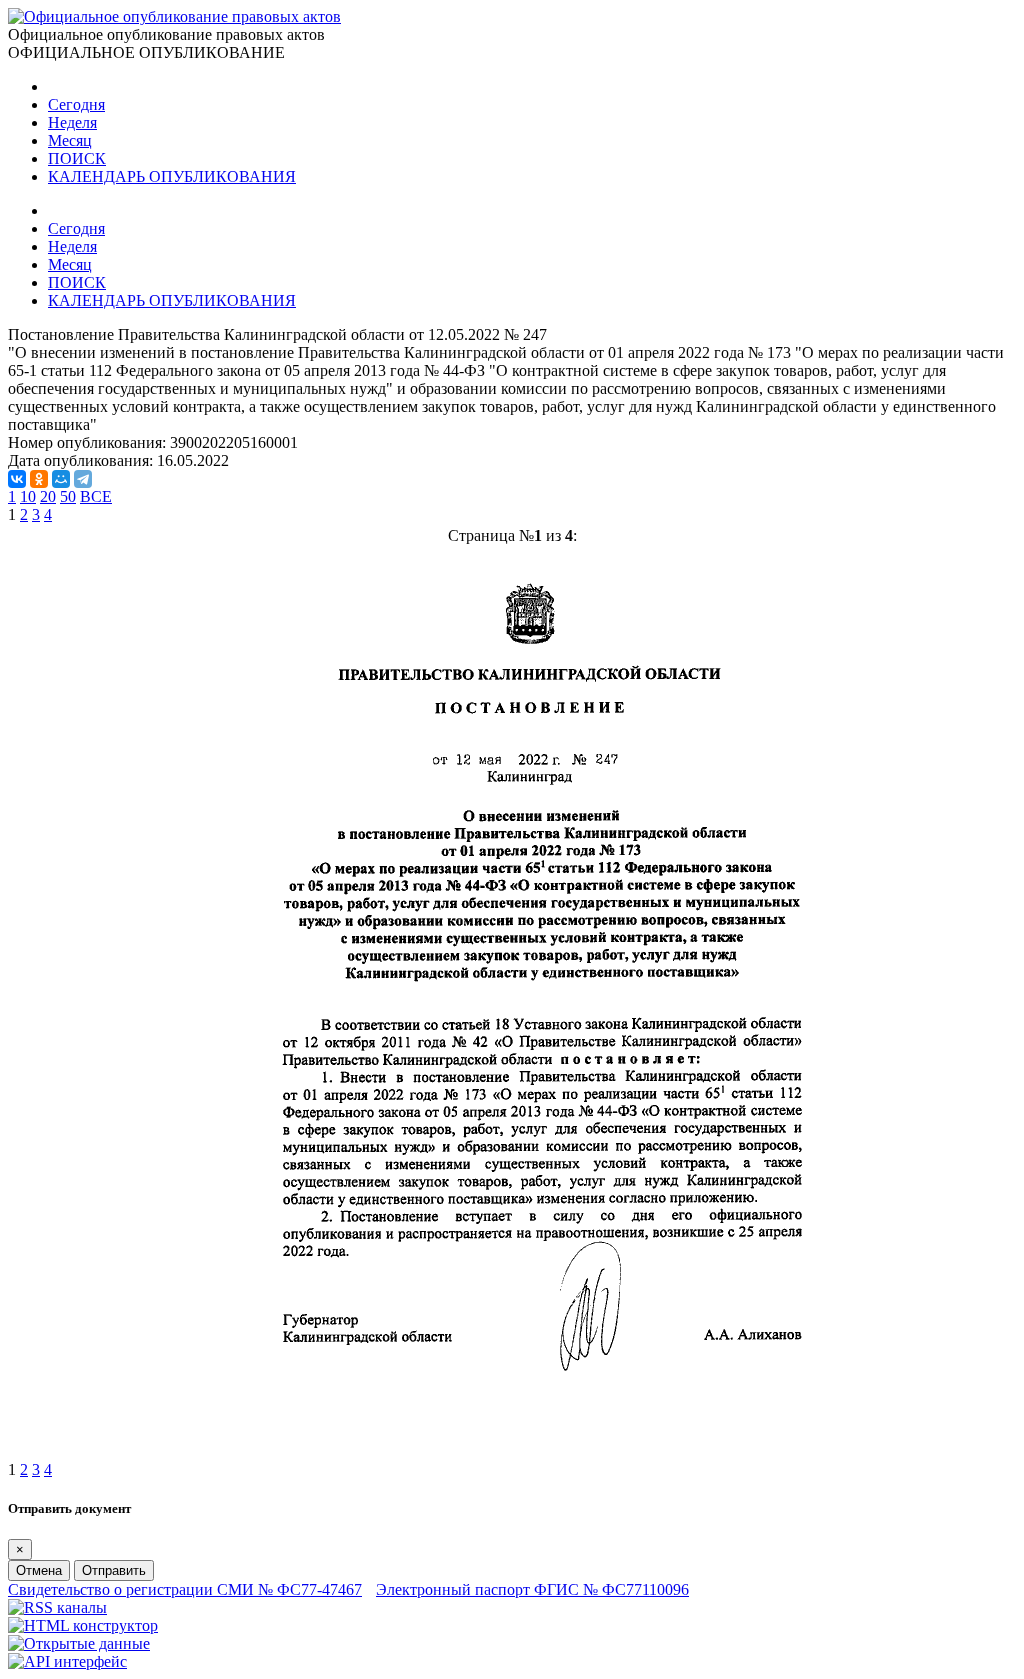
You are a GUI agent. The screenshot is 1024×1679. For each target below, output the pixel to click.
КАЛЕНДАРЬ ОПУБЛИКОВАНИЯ (172, 176)
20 (48, 496)
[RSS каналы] (57, 1607)
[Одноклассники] (39, 479)
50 (68, 496)
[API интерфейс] (67, 1661)
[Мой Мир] (61, 479)
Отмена (39, 1570)
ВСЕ (96, 496)
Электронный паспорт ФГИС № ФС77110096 (532, 1589)
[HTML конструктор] (83, 1625)
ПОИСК (77, 158)
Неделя (72, 122)
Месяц (70, 140)
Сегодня (76, 104)
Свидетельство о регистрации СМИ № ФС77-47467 (185, 1589)
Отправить (114, 1570)
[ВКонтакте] (17, 479)
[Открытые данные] (79, 1643)
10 (28, 496)
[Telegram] (83, 479)
